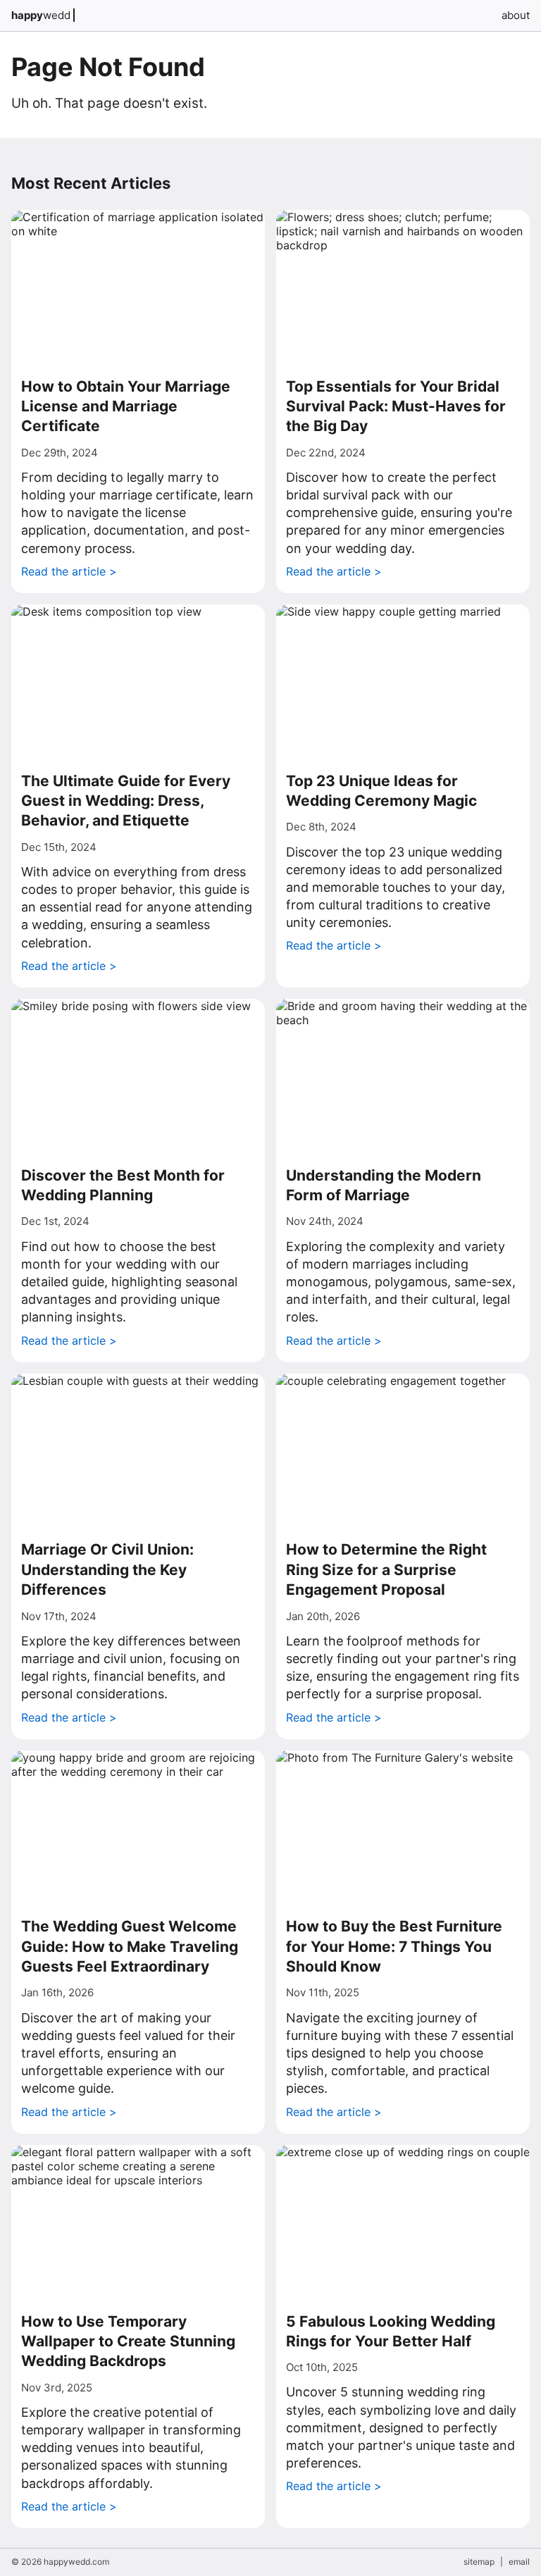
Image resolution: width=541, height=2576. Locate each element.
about (516, 15)
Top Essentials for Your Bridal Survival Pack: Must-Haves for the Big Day (396, 406)
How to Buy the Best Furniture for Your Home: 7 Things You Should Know (394, 1946)
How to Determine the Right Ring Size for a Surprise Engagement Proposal (386, 1569)
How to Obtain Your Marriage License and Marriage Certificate (126, 406)
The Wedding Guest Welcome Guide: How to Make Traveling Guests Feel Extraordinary (130, 1946)
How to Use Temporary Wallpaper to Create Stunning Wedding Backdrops (128, 2341)
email (519, 2562)
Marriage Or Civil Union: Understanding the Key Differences (107, 1569)
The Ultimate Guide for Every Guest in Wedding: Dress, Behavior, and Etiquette (126, 801)
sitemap (479, 2562)
